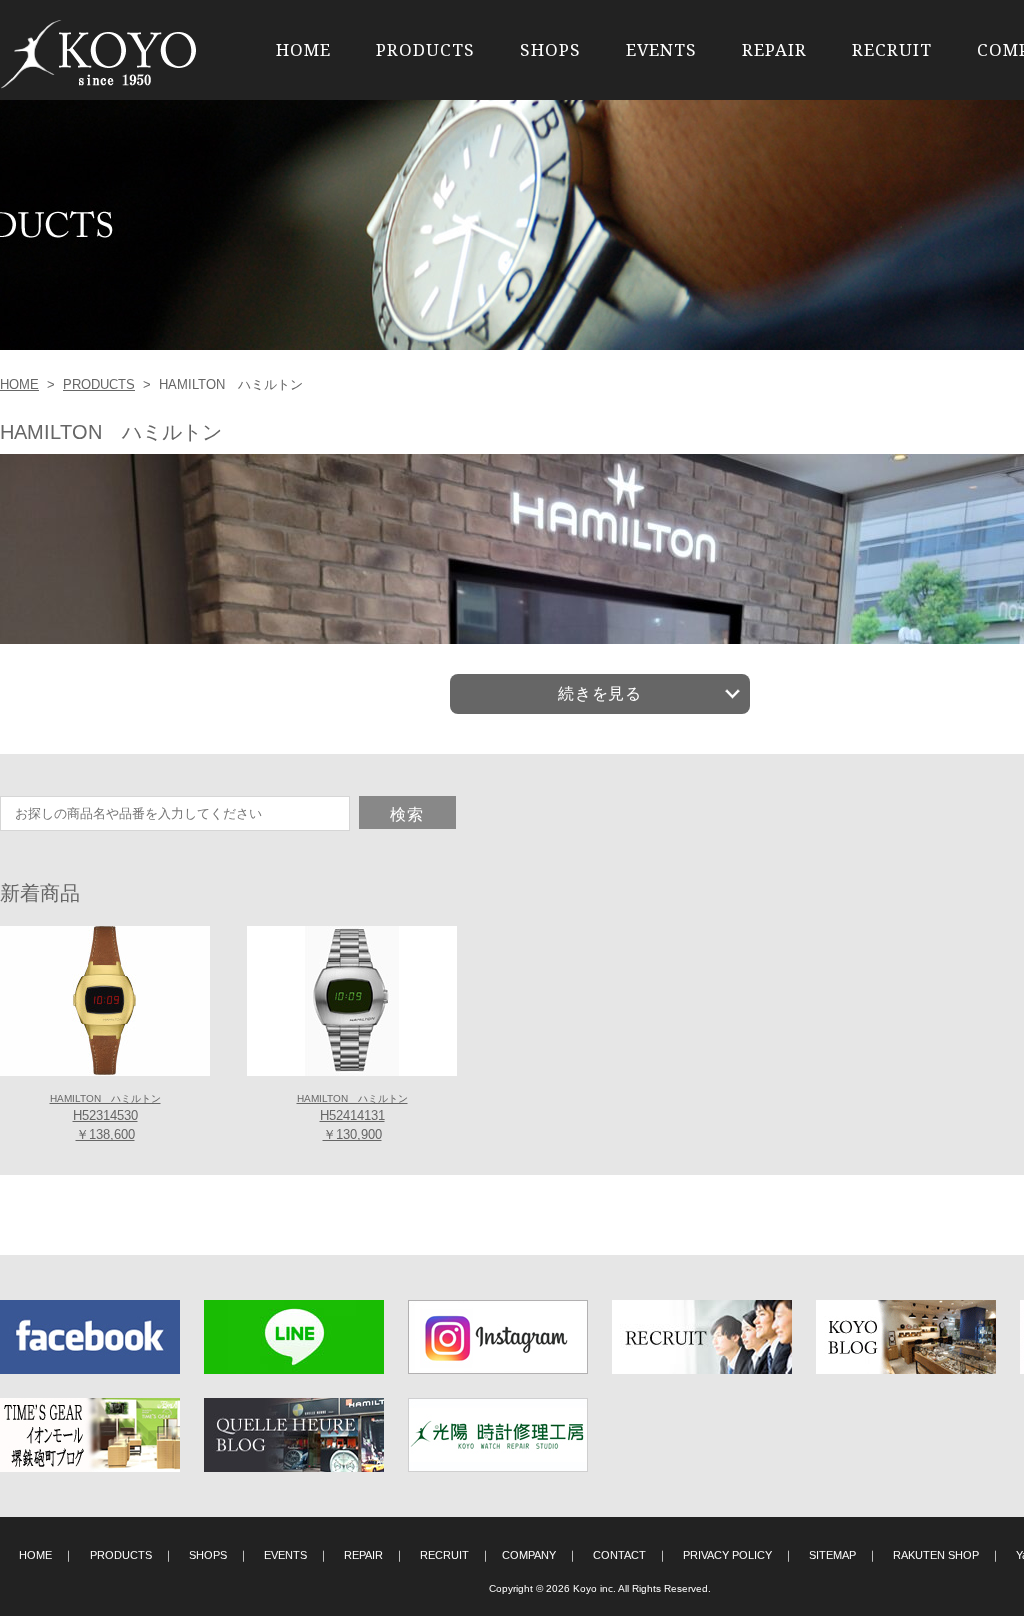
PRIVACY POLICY (727, 1555)
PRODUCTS (425, 49)
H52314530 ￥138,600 (105, 1118)
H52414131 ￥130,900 (352, 1118)
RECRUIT (892, 49)
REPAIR (774, 49)
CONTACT (619, 1555)
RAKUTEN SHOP (936, 1555)
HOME (303, 49)
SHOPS (550, 49)
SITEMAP (832, 1555)
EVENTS (661, 49)
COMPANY (529, 1555)
